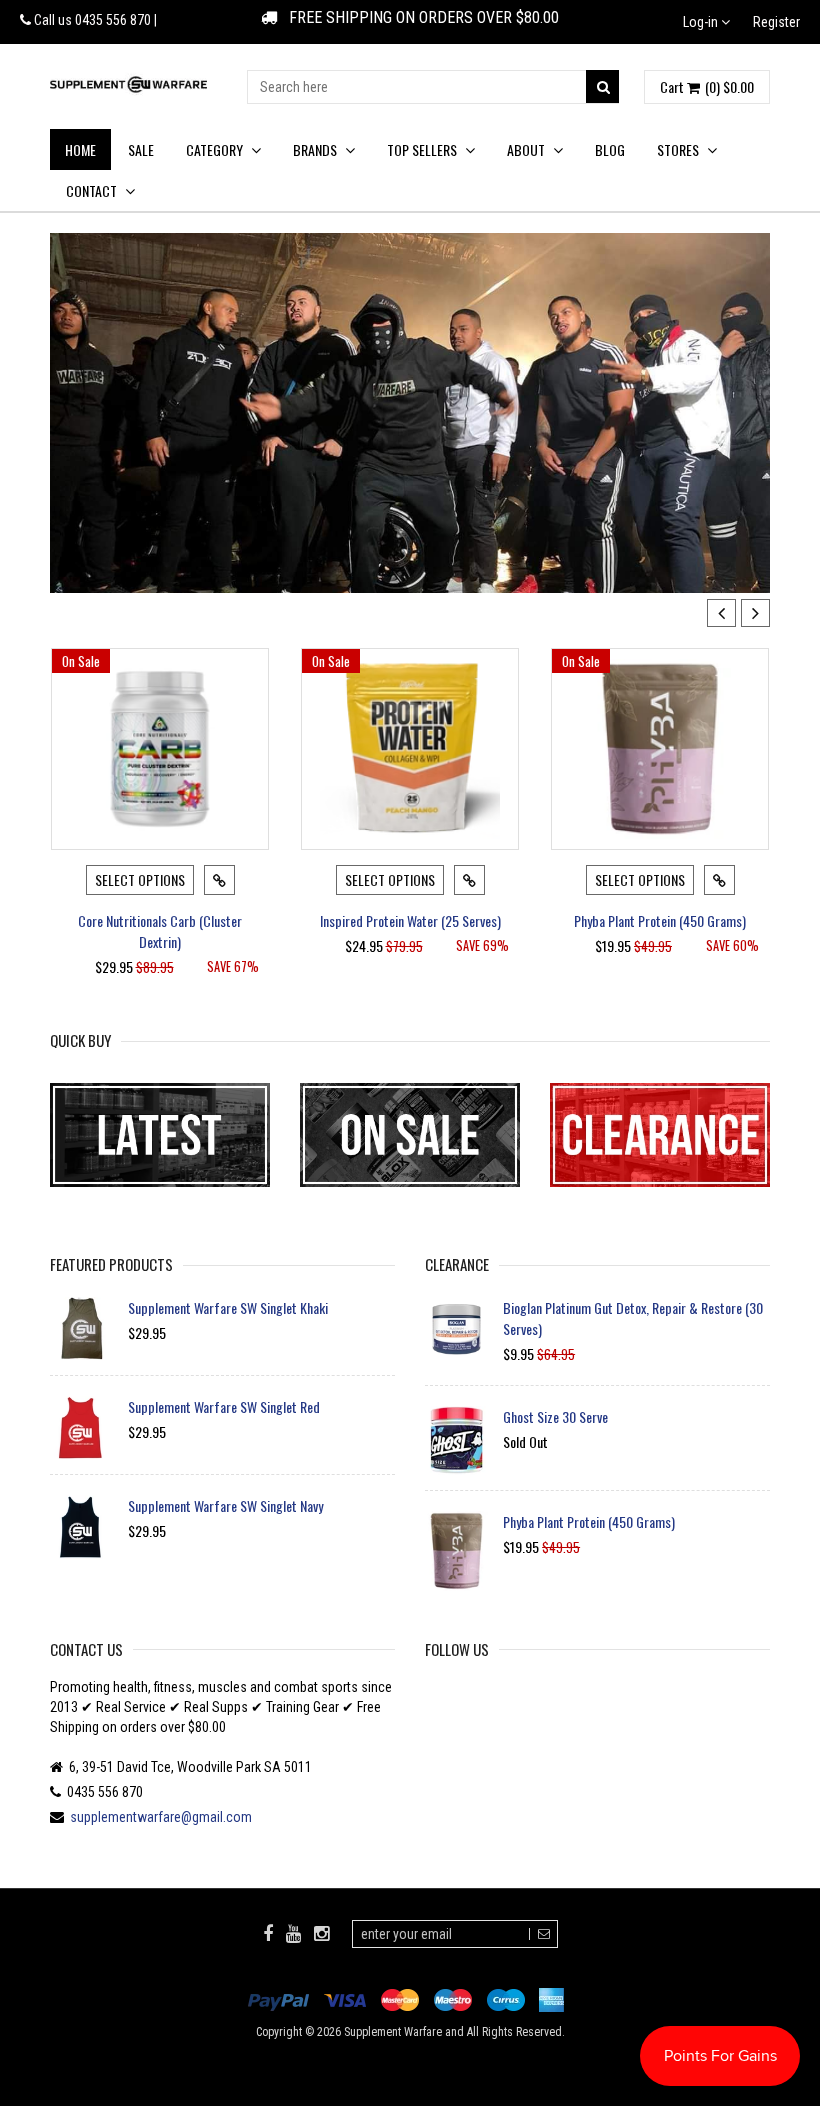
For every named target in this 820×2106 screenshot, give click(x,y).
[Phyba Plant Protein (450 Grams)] (660, 749)
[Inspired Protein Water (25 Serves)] (410, 749)
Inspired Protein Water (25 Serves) (410, 920)
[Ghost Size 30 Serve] (456, 1440)
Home (80, 149)
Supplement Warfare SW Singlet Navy (225, 1505)
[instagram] (321, 1933)
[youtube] (293, 1933)
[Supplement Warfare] (129, 83)
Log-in (702, 22)
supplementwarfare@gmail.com (161, 1817)
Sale (141, 149)
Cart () (707, 87)
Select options (140, 879)
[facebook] (268, 1933)
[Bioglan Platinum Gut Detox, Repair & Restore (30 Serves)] (456, 1328)
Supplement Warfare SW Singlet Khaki (228, 1307)
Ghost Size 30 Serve (555, 1416)
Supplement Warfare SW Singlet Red (224, 1406)
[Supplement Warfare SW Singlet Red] (81, 1427)
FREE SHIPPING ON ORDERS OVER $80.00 (418, 17)
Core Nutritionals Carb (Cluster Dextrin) (160, 931)
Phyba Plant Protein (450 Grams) (660, 920)
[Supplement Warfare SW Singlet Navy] (81, 1526)
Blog (610, 149)
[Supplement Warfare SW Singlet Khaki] (81, 1328)
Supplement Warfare (393, 2032)
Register (776, 22)
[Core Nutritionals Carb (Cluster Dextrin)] (160, 749)
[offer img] (160, 1135)
